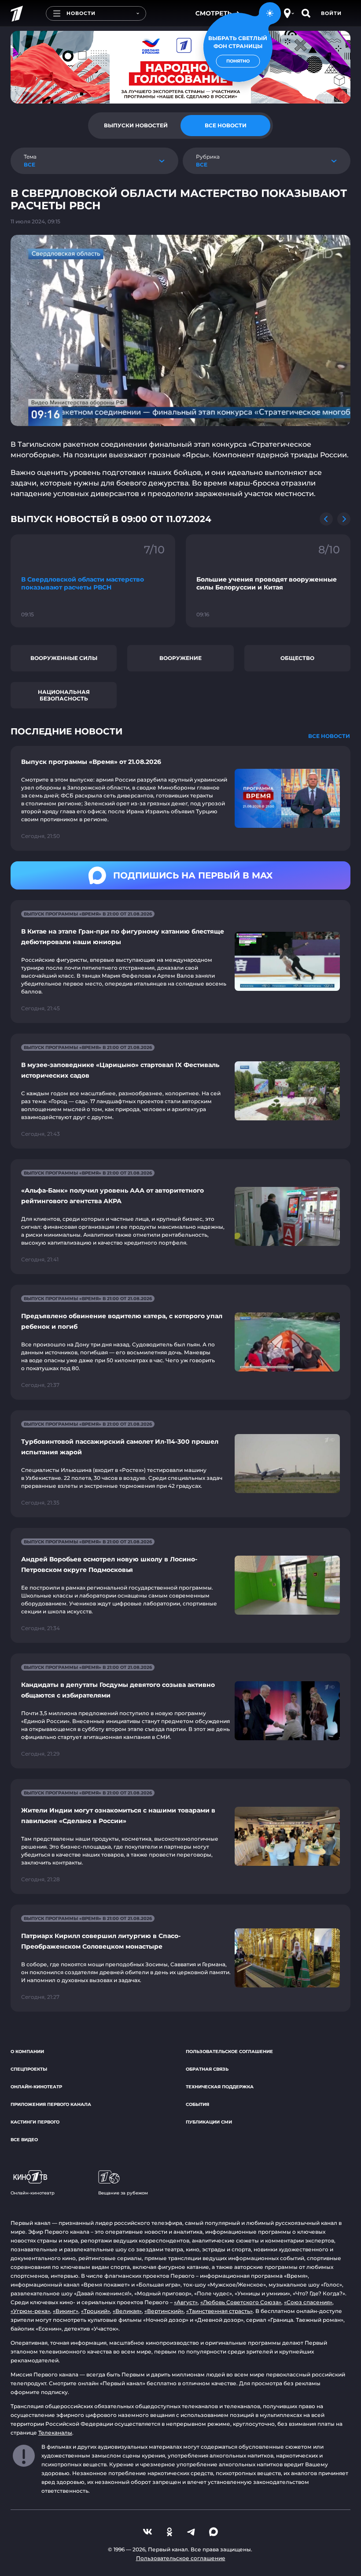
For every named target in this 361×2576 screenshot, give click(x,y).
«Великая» (127, 2311)
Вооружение (180, 658)
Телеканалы (55, 2433)
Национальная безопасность (64, 695)
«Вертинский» (164, 2311)
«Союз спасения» (308, 2302)
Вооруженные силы (64, 658)
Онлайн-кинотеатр (36, 2087)
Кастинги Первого (35, 2122)
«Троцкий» (96, 2311)
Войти (331, 13)
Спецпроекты (29, 2069)
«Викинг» (66, 2311)
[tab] (136, 126)
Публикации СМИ (209, 2122)
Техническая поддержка (220, 2087)
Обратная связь (207, 2069)
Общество (297, 658)
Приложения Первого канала (51, 2104)
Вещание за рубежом (123, 2193)
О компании (27, 2052)
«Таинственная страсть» (219, 2311)
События (197, 2104)
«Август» (186, 2302)
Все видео (24, 2140)
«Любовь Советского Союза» (241, 2302)
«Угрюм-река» (30, 2311)
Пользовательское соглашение (229, 2052)
